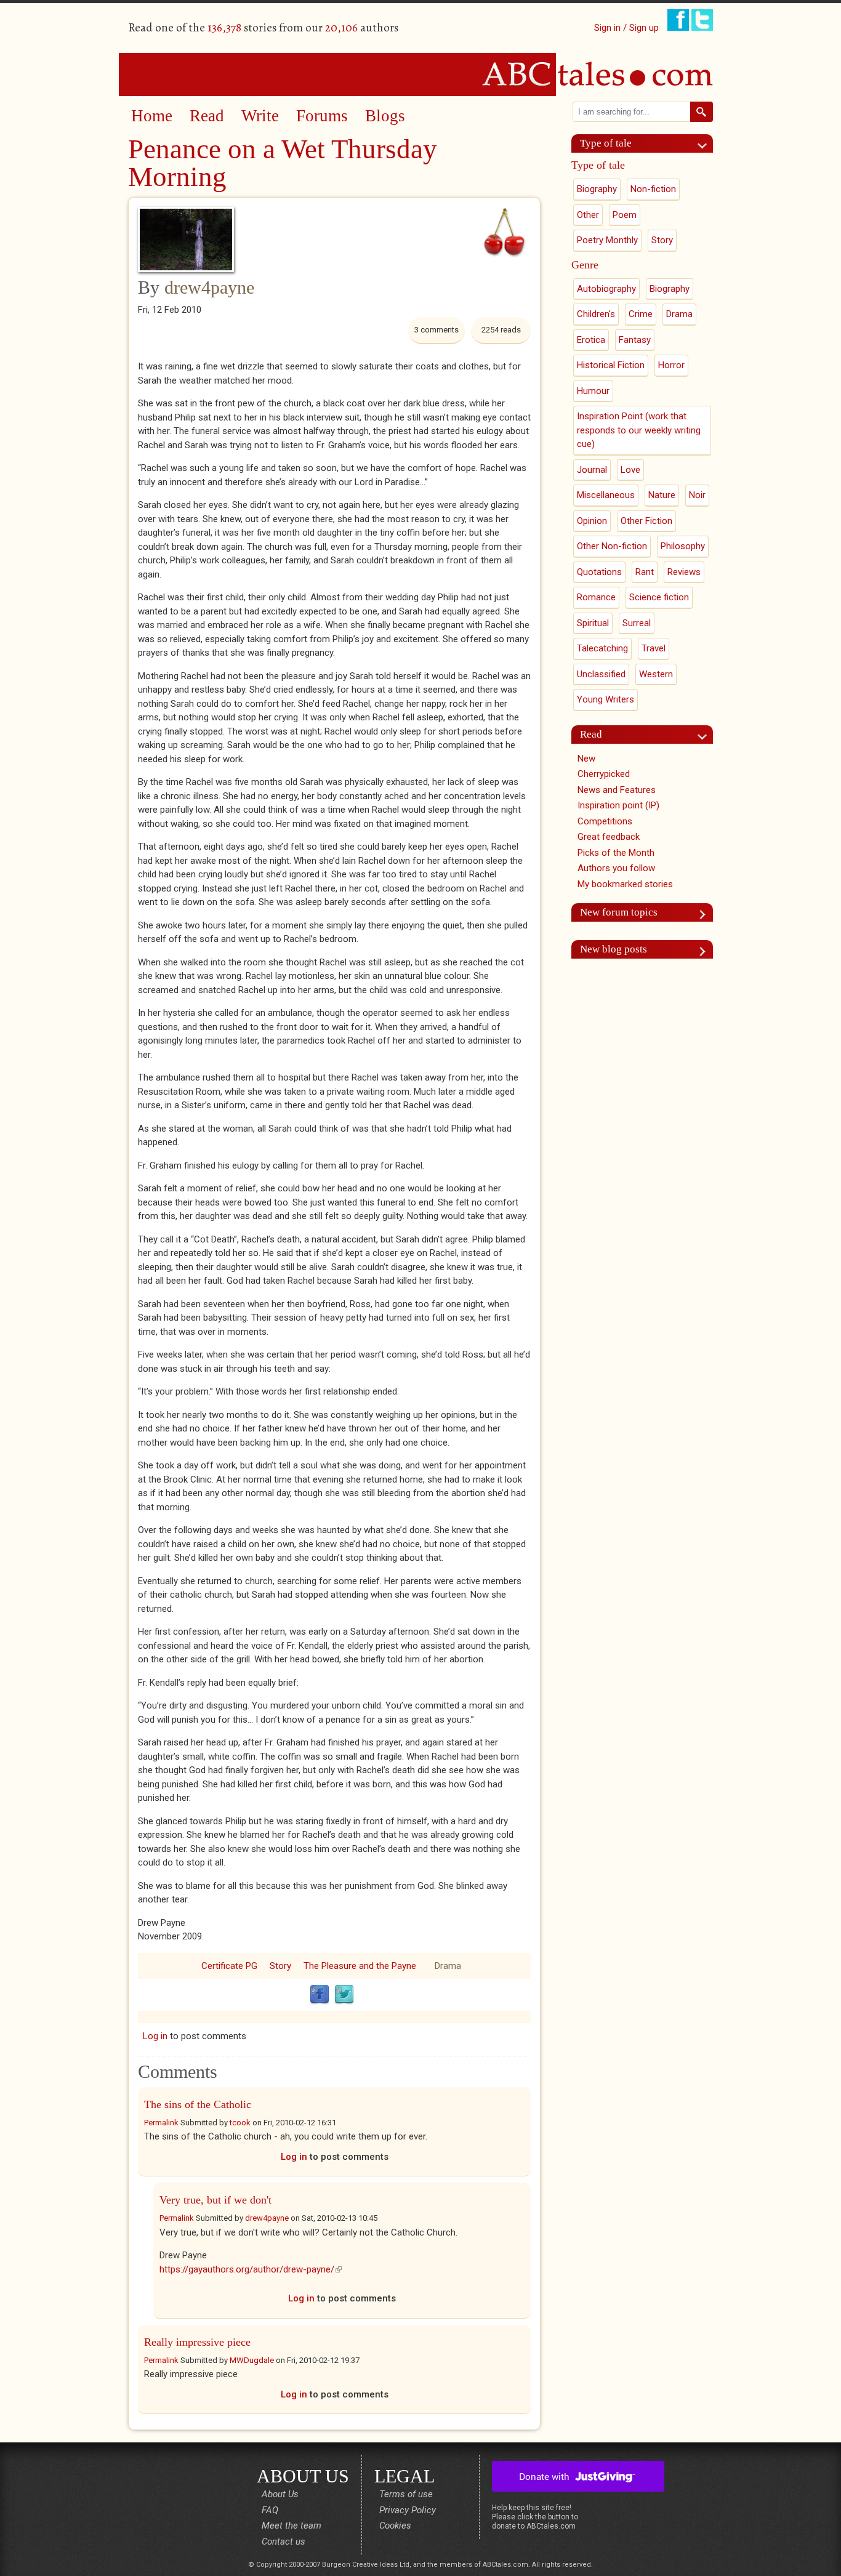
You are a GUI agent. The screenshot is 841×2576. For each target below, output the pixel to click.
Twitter (344, 1995)
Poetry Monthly (607, 240)
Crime (641, 314)
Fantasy (635, 340)
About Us (280, 2494)
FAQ (270, 2510)
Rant (645, 572)
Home (152, 116)
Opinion (592, 521)
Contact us (284, 2542)
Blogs (385, 116)
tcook (240, 2123)
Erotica (591, 340)
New (586, 759)
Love (630, 470)
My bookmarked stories (625, 884)
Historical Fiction (611, 365)
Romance (596, 597)
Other (588, 215)
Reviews (684, 572)
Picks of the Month (616, 853)
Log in (155, 2036)
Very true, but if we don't (215, 2200)
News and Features (617, 790)
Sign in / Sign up (626, 28)
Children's (596, 314)
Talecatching (602, 648)
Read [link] (591, 734)
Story (280, 1966)
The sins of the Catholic (198, 2104)
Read (207, 116)
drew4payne (209, 287)
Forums (322, 116)
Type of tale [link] (606, 143)
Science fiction (659, 597)
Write (260, 116)
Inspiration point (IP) (618, 805)
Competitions (605, 821)
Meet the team (292, 2526)
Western (656, 674)
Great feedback (609, 837)
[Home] (420, 74)
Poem (625, 215)
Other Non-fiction (612, 546)
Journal (592, 470)
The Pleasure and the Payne (360, 1966)
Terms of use (406, 2494)
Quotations (599, 572)
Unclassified (601, 674)
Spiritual (593, 623)
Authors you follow (616, 868)
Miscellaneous (606, 495)
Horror (671, 365)
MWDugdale (252, 2360)
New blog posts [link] (614, 949)
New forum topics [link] (619, 912)
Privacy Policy (408, 2510)
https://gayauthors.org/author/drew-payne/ (251, 2269)
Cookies (395, 2526)
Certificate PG (229, 1966)
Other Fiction (646, 521)
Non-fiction (653, 189)
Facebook (320, 1995)
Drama (448, 1966)
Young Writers (606, 699)
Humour (593, 391)
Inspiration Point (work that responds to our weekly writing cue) (639, 430)
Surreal (637, 623)
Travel (654, 648)
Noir (697, 495)
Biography (597, 189)
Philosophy (683, 546)
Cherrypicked (604, 774)
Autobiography (606, 289)
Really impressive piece (197, 2342)
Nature (662, 495)
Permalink (161, 2123)
